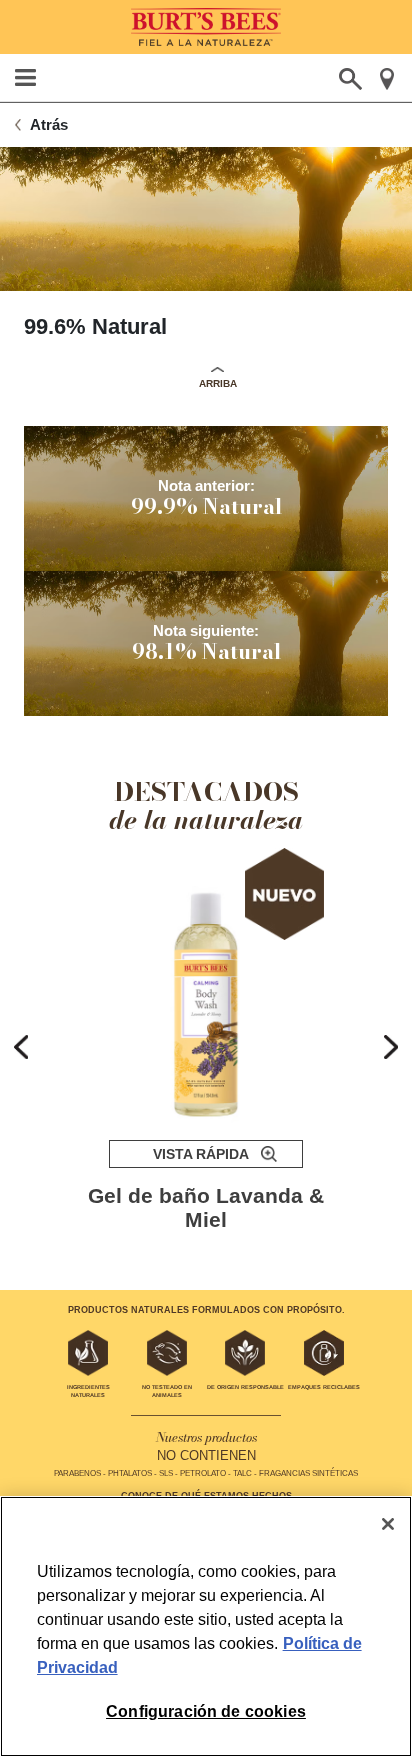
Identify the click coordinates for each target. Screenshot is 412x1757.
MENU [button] (26, 77)
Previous (21, 1047)
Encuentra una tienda (386, 79)
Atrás (49, 124)
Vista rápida (201, 1154)
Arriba (218, 383)
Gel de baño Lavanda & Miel (206, 1207)
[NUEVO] (206, 985)
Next (391, 1047)
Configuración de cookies (206, 1711)
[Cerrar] (388, 1524)
